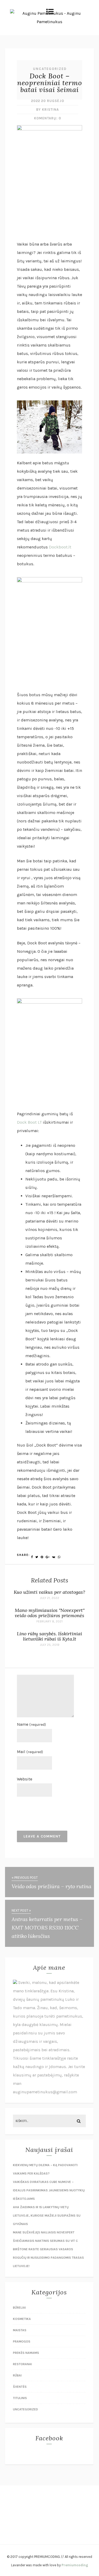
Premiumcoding (75, 2565)
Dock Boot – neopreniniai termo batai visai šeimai (50, 83)
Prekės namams (26, 2353)
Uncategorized (50, 69)
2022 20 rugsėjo (48, 101)
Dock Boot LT (29, 1122)
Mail (30, 1752)
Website (25, 1779)
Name (31, 1724)
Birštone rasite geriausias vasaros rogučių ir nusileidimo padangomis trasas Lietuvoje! (48, 2258)
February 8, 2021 (49, 1621)
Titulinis (20, 2398)
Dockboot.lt (60, 547)
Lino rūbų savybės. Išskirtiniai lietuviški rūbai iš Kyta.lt (49, 1636)
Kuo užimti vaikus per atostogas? (49, 1592)
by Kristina (48, 110)
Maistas (20, 2330)
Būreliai (19, 2308)
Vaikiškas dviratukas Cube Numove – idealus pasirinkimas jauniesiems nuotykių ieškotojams (49, 2190)
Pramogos (22, 2341)
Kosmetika (22, 2319)
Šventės (20, 2387)
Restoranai (22, 2364)
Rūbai (17, 2375)
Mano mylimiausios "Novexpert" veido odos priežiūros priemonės (50, 1613)
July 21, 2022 (49, 1598)
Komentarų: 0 (48, 118)
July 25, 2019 (50, 1645)
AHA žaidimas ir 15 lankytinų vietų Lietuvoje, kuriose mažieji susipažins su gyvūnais (47, 2216)
